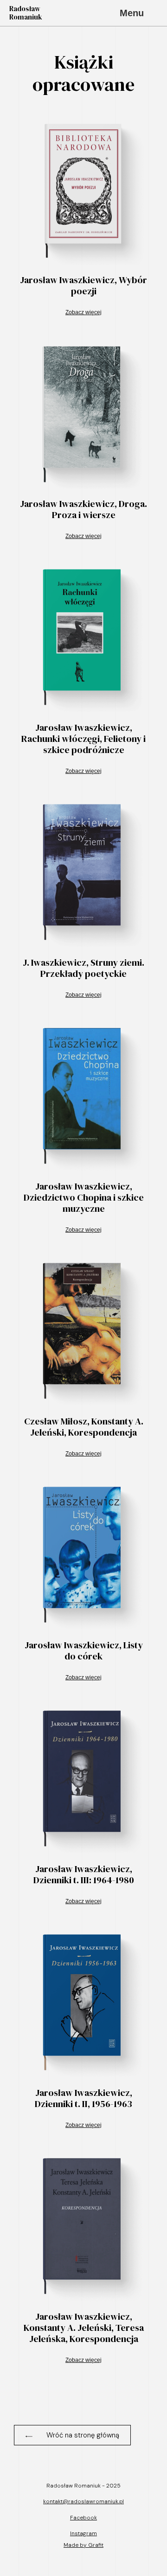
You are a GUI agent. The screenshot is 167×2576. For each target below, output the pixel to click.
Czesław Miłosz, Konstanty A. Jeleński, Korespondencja (84, 1427)
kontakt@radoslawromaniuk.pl (83, 2501)
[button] (72, 2435)
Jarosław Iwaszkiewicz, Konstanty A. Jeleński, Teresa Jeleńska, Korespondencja (84, 2328)
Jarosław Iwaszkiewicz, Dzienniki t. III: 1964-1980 (84, 1874)
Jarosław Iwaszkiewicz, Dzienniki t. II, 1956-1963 (83, 2098)
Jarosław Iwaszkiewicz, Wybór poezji (83, 285)
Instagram (83, 2533)
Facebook (83, 2518)
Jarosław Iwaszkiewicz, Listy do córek (84, 1651)
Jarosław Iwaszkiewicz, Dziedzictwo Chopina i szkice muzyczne (84, 1197)
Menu (132, 13)
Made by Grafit (83, 2545)
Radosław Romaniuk (26, 13)
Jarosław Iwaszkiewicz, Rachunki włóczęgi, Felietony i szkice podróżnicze (83, 739)
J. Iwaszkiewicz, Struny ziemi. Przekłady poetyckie (83, 968)
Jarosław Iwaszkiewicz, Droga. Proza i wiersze (83, 509)
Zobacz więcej (83, 312)
